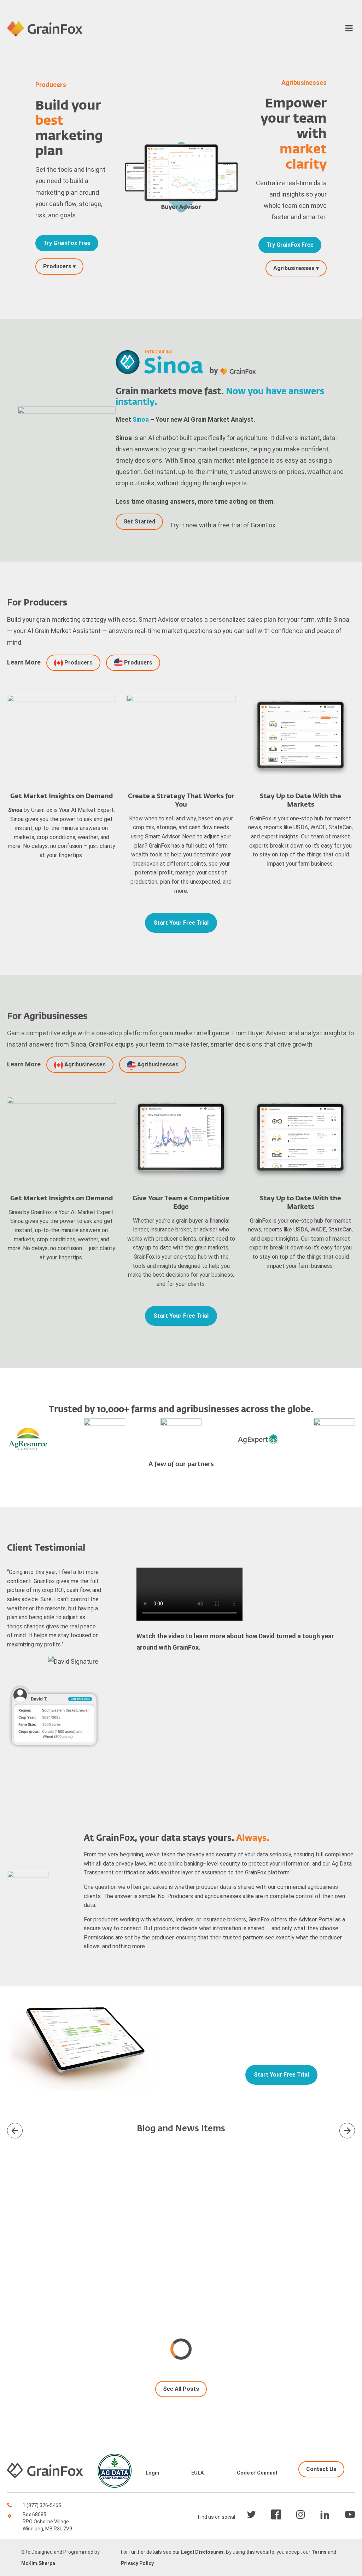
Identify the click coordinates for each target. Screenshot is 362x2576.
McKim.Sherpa (38, 2563)
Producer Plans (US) (181, 72)
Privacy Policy (137, 2563)
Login (152, 2473)
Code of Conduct (257, 2473)
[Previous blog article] (347, 2131)
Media (181, 235)
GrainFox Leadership (181, 212)
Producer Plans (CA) (181, 61)
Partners (181, 224)
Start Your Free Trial (181, 923)
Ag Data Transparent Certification (181, 246)
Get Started (139, 522)
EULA (197, 2473)
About (181, 185)
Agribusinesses (84, 1064)
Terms (319, 2552)
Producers (181, 45)
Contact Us (181, 201)
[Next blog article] (15, 2131)
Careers (181, 257)
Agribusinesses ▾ (296, 268)
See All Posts (181, 2389)
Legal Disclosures (202, 2552)
